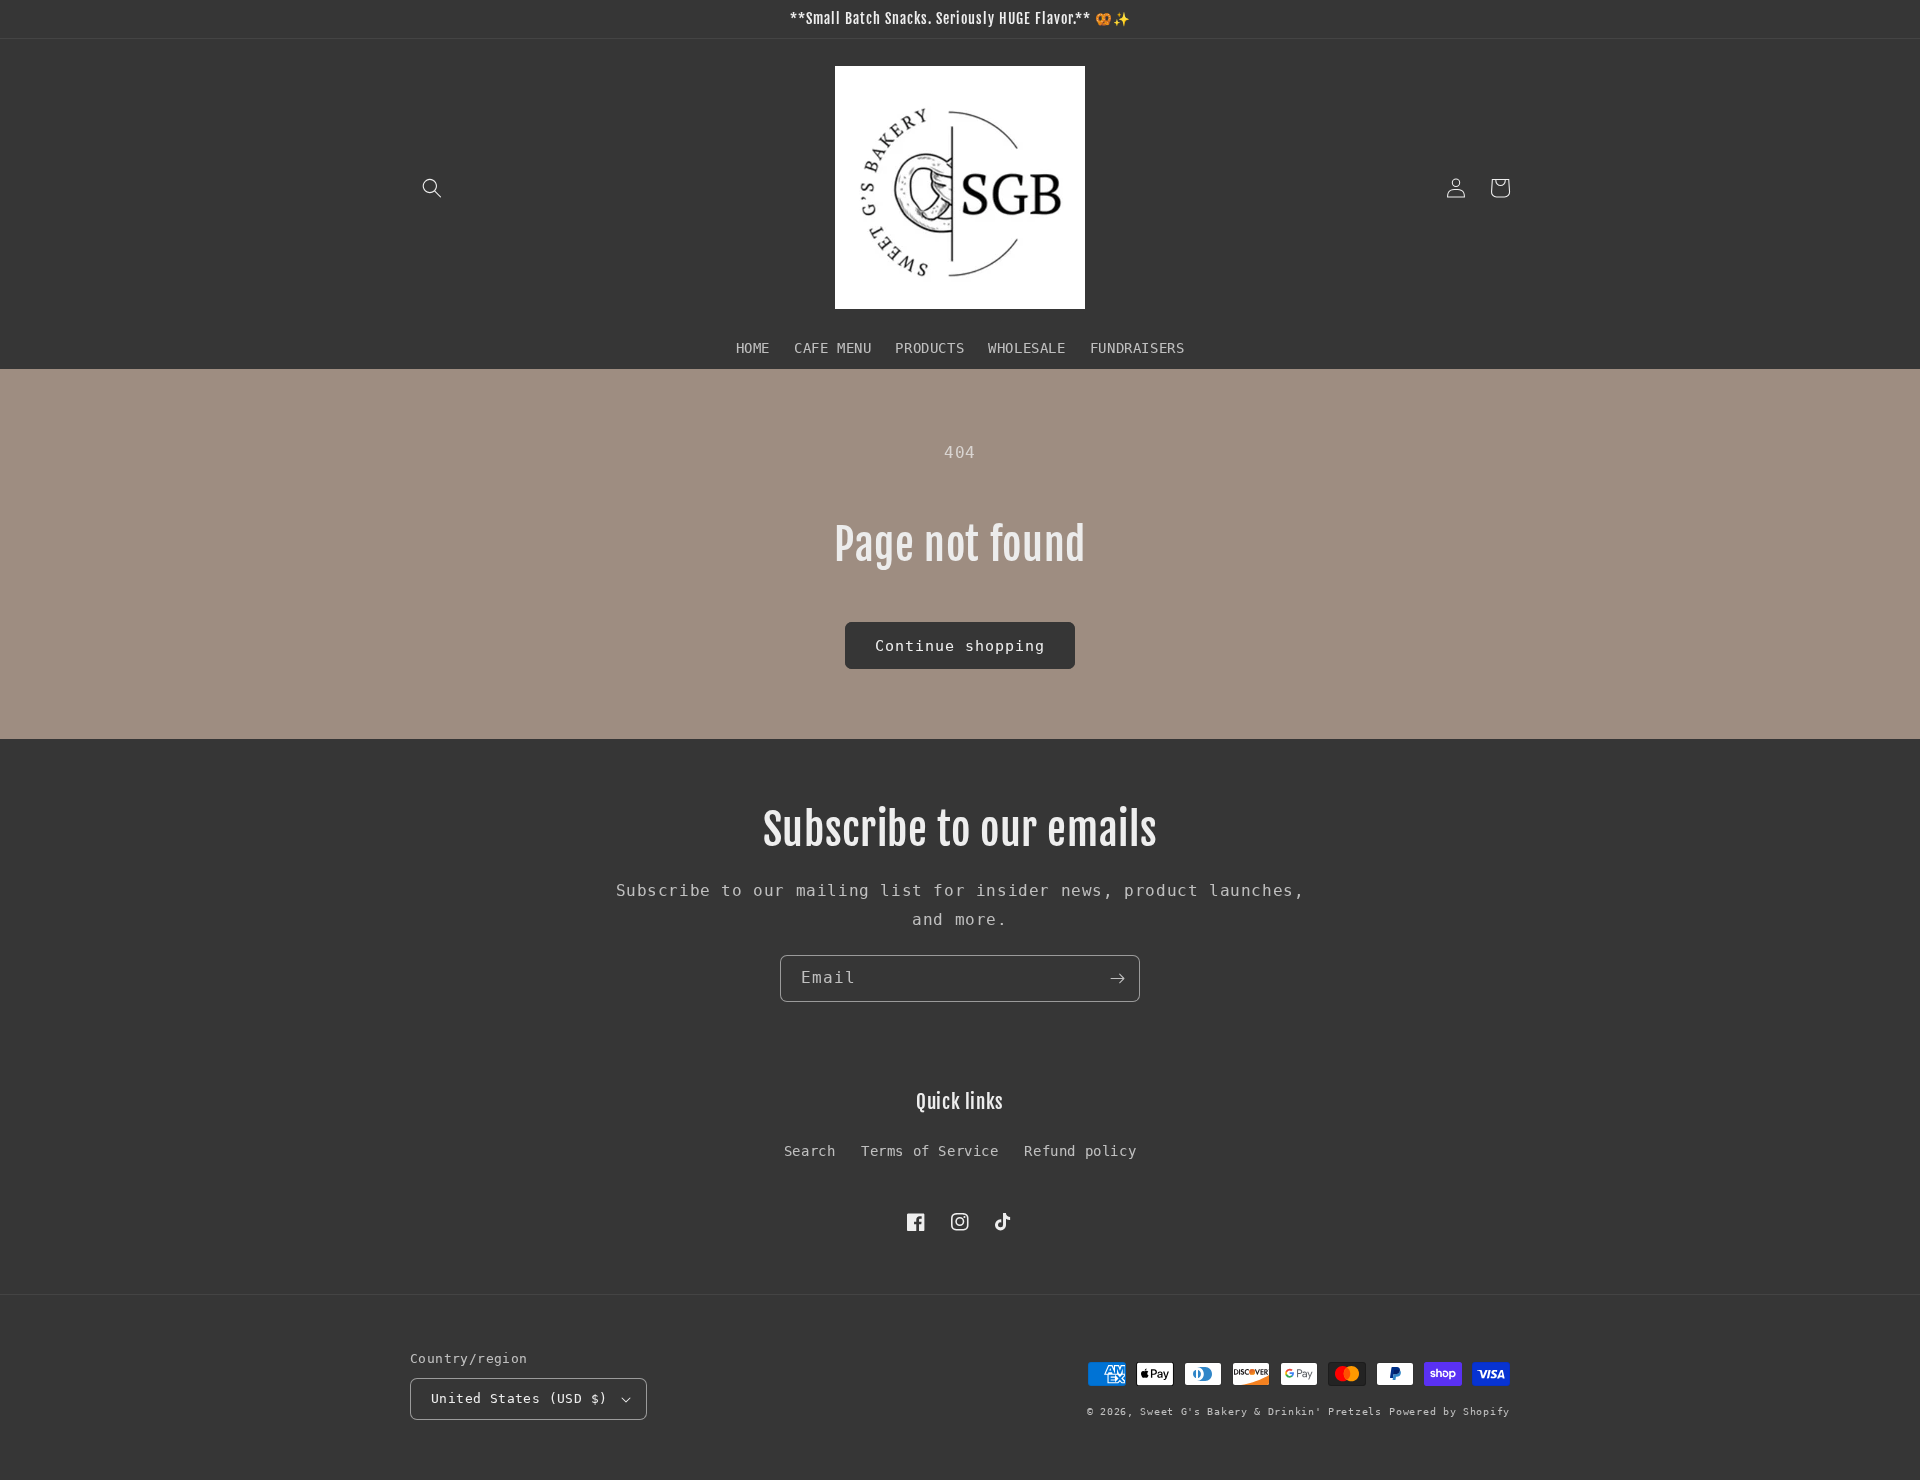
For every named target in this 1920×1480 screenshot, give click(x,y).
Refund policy (1080, 1151)
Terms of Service (930, 1151)
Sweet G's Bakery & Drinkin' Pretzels (1260, 1411)
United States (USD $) (519, 1398)
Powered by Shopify (1449, 1411)
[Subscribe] (1117, 978)
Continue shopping (960, 646)
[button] (432, 188)
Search (810, 1151)
